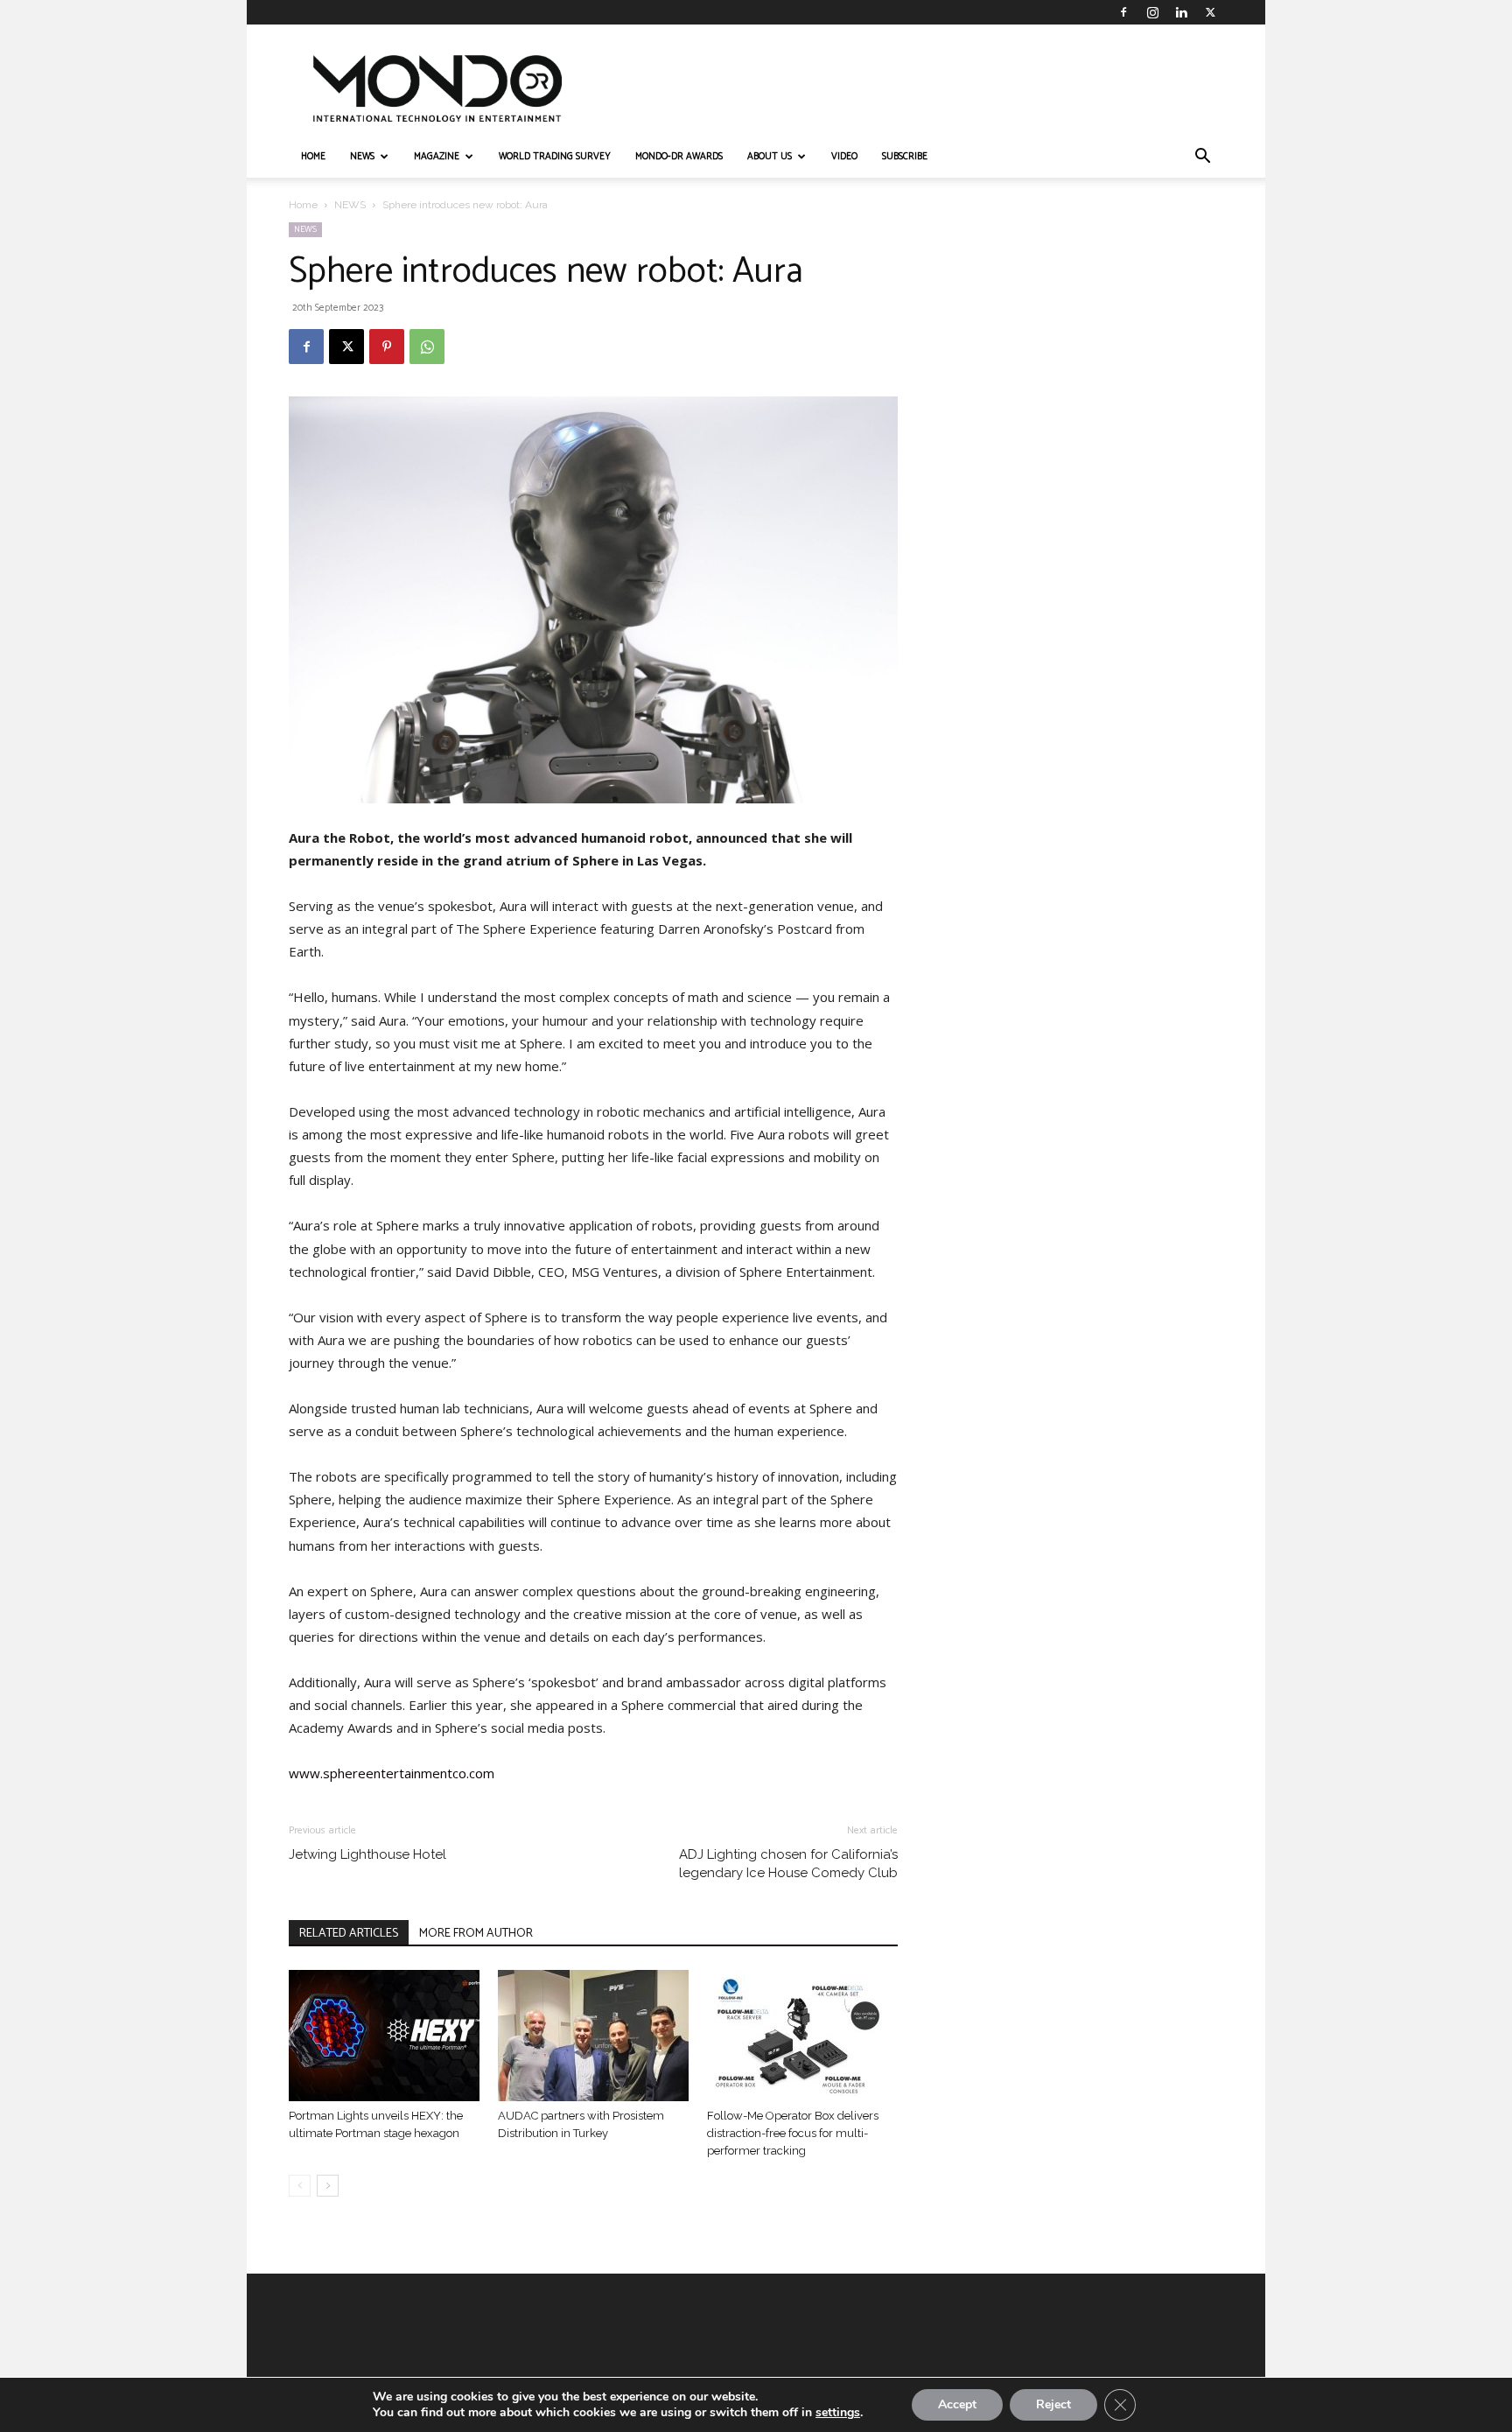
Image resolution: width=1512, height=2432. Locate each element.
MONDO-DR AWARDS (679, 157)
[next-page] (328, 2186)
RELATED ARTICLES (349, 1934)
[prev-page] (300, 2186)
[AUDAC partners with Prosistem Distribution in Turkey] (593, 2036)
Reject (1053, 2404)
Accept (957, 2404)
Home (303, 205)
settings (838, 2413)
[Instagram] (1152, 12)
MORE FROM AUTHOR (476, 1934)
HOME (313, 157)
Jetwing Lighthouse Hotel (367, 1854)
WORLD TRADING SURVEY (555, 157)
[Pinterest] (387, 347)
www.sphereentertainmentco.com (392, 1773)
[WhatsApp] (427, 347)
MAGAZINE (437, 157)
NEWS (362, 157)
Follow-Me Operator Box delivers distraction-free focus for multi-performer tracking (793, 2133)
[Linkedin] (1181, 12)
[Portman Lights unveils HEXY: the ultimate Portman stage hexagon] (384, 2036)
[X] (1210, 12)
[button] (1202, 158)
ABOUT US (770, 157)
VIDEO (844, 157)
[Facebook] (1123, 12)
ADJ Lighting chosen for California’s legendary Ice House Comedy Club (788, 1864)
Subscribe (905, 157)
